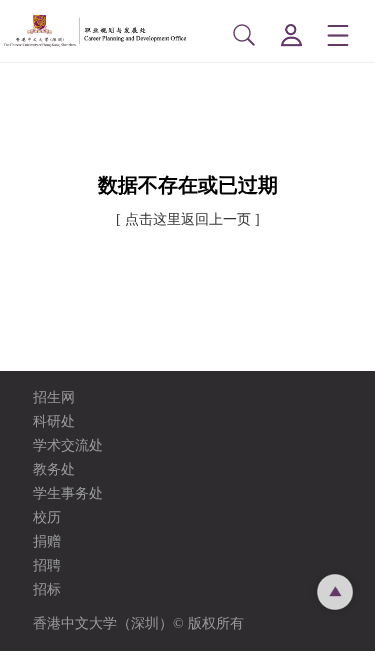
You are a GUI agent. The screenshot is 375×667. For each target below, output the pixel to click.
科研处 (54, 421)
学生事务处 (68, 493)
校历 (47, 517)
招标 (47, 589)
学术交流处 (68, 445)
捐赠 (47, 541)
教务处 (54, 469)
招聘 (47, 565)
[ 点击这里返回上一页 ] (188, 219)
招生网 (54, 397)
